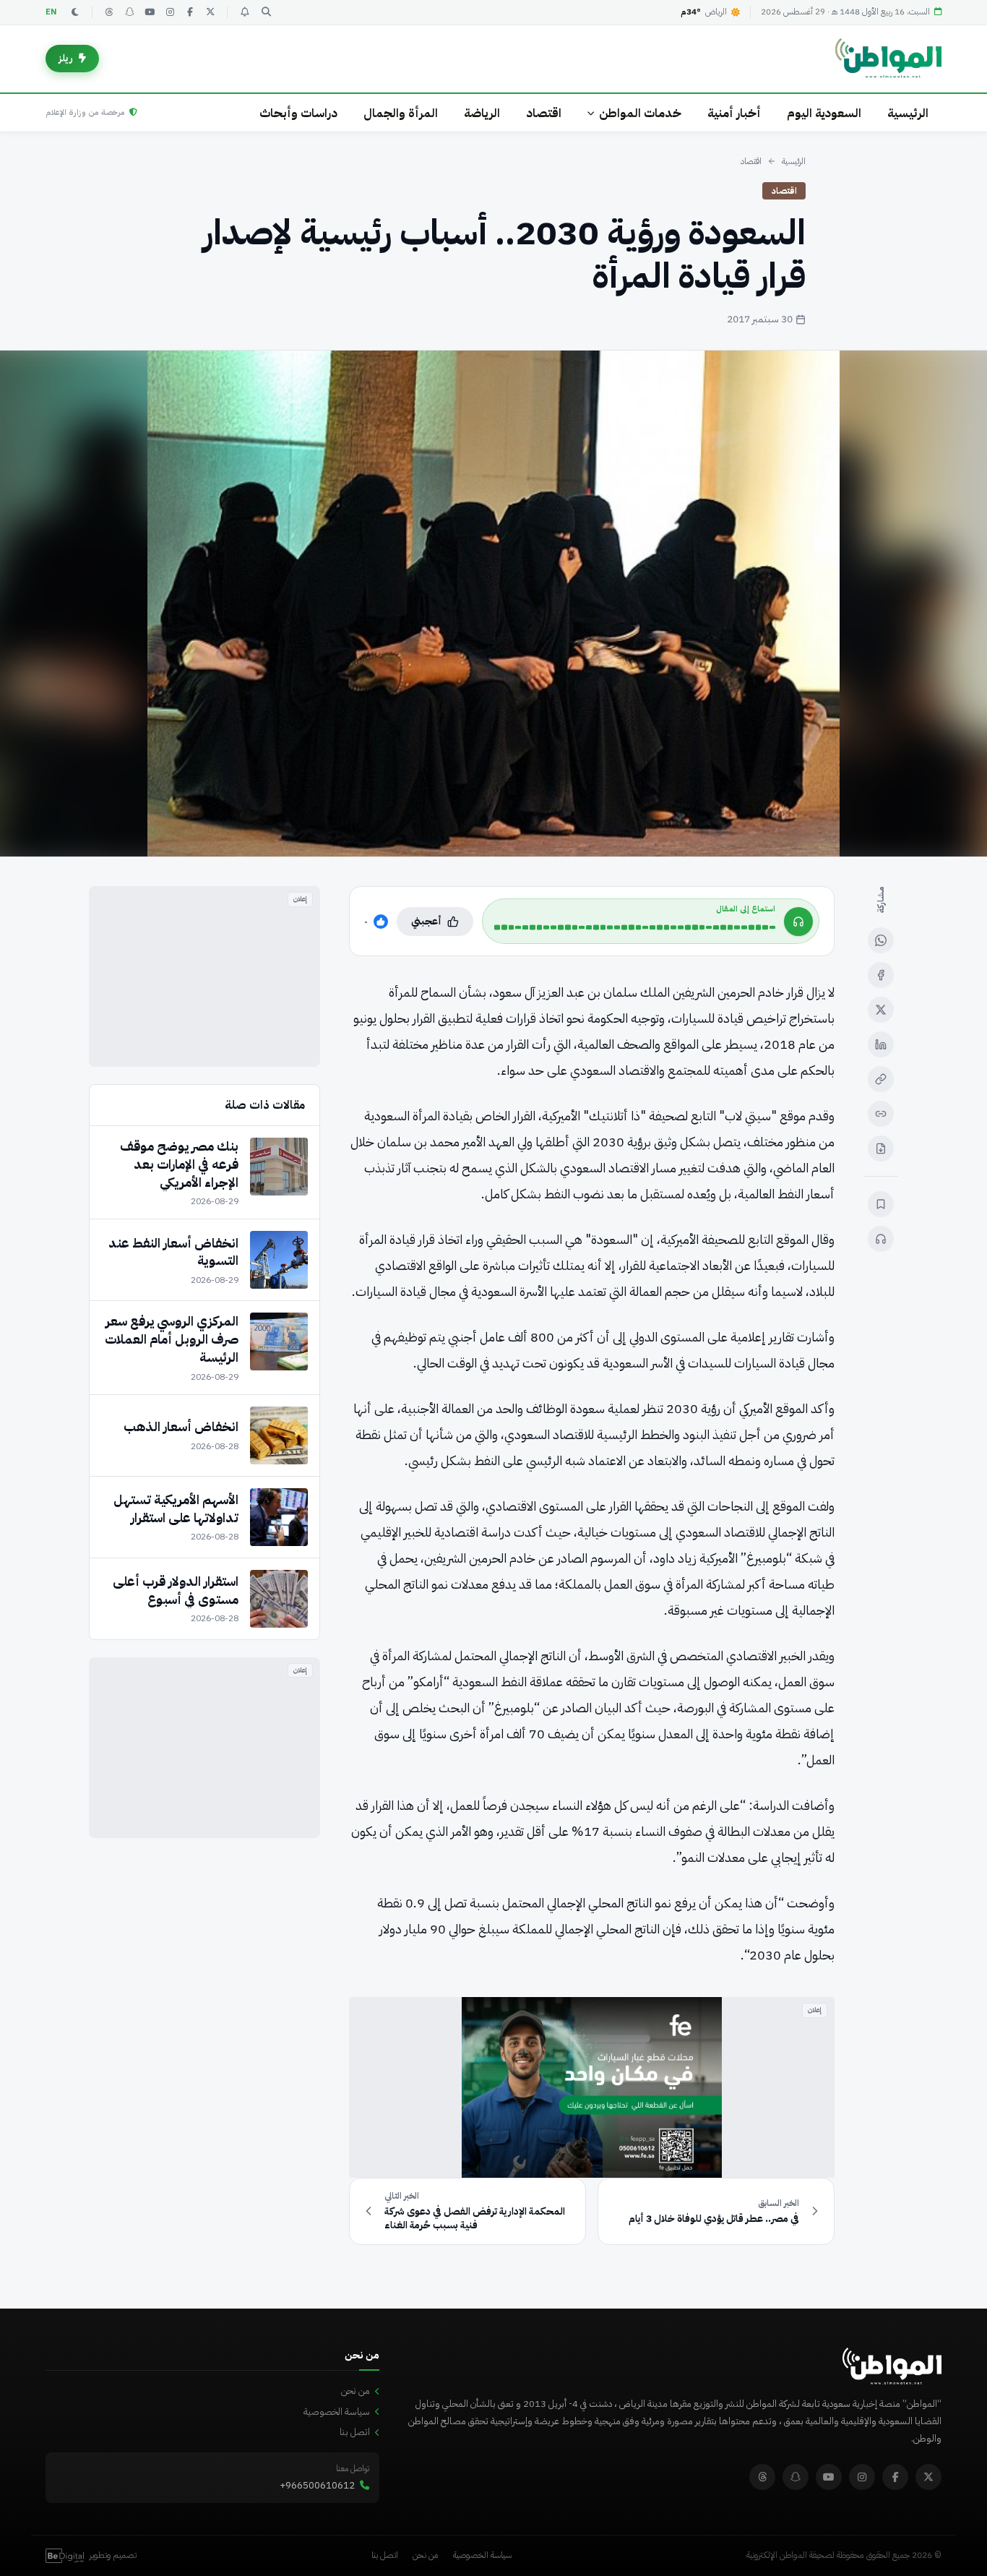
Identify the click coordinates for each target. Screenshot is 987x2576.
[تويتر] (210, 12)
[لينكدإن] (881, 1044)
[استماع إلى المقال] (881, 1239)
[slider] (635, 927)
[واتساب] (881, 940)
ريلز (66, 58)
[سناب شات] (129, 12)
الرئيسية (908, 113)
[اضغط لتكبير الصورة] (493, 604)
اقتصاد (544, 113)
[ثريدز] (109, 12)
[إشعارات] (244, 12)
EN (51, 12)
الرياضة (482, 113)
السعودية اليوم (824, 113)
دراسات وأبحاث (298, 113)
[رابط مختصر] (881, 1114)
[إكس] (881, 1010)
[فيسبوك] (190, 12)
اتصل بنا (355, 2432)
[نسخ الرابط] (881, 1079)
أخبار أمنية (734, 113)
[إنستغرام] (170, 12)
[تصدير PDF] (881, 1149)
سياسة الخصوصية (337, 2412)
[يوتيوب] (150, 12)
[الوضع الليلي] (75, 12)
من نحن (355, 2391)
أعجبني (426, 921)
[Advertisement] (204, 976)
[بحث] (266, 12)
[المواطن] (888, 59)
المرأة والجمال (401, 113)
